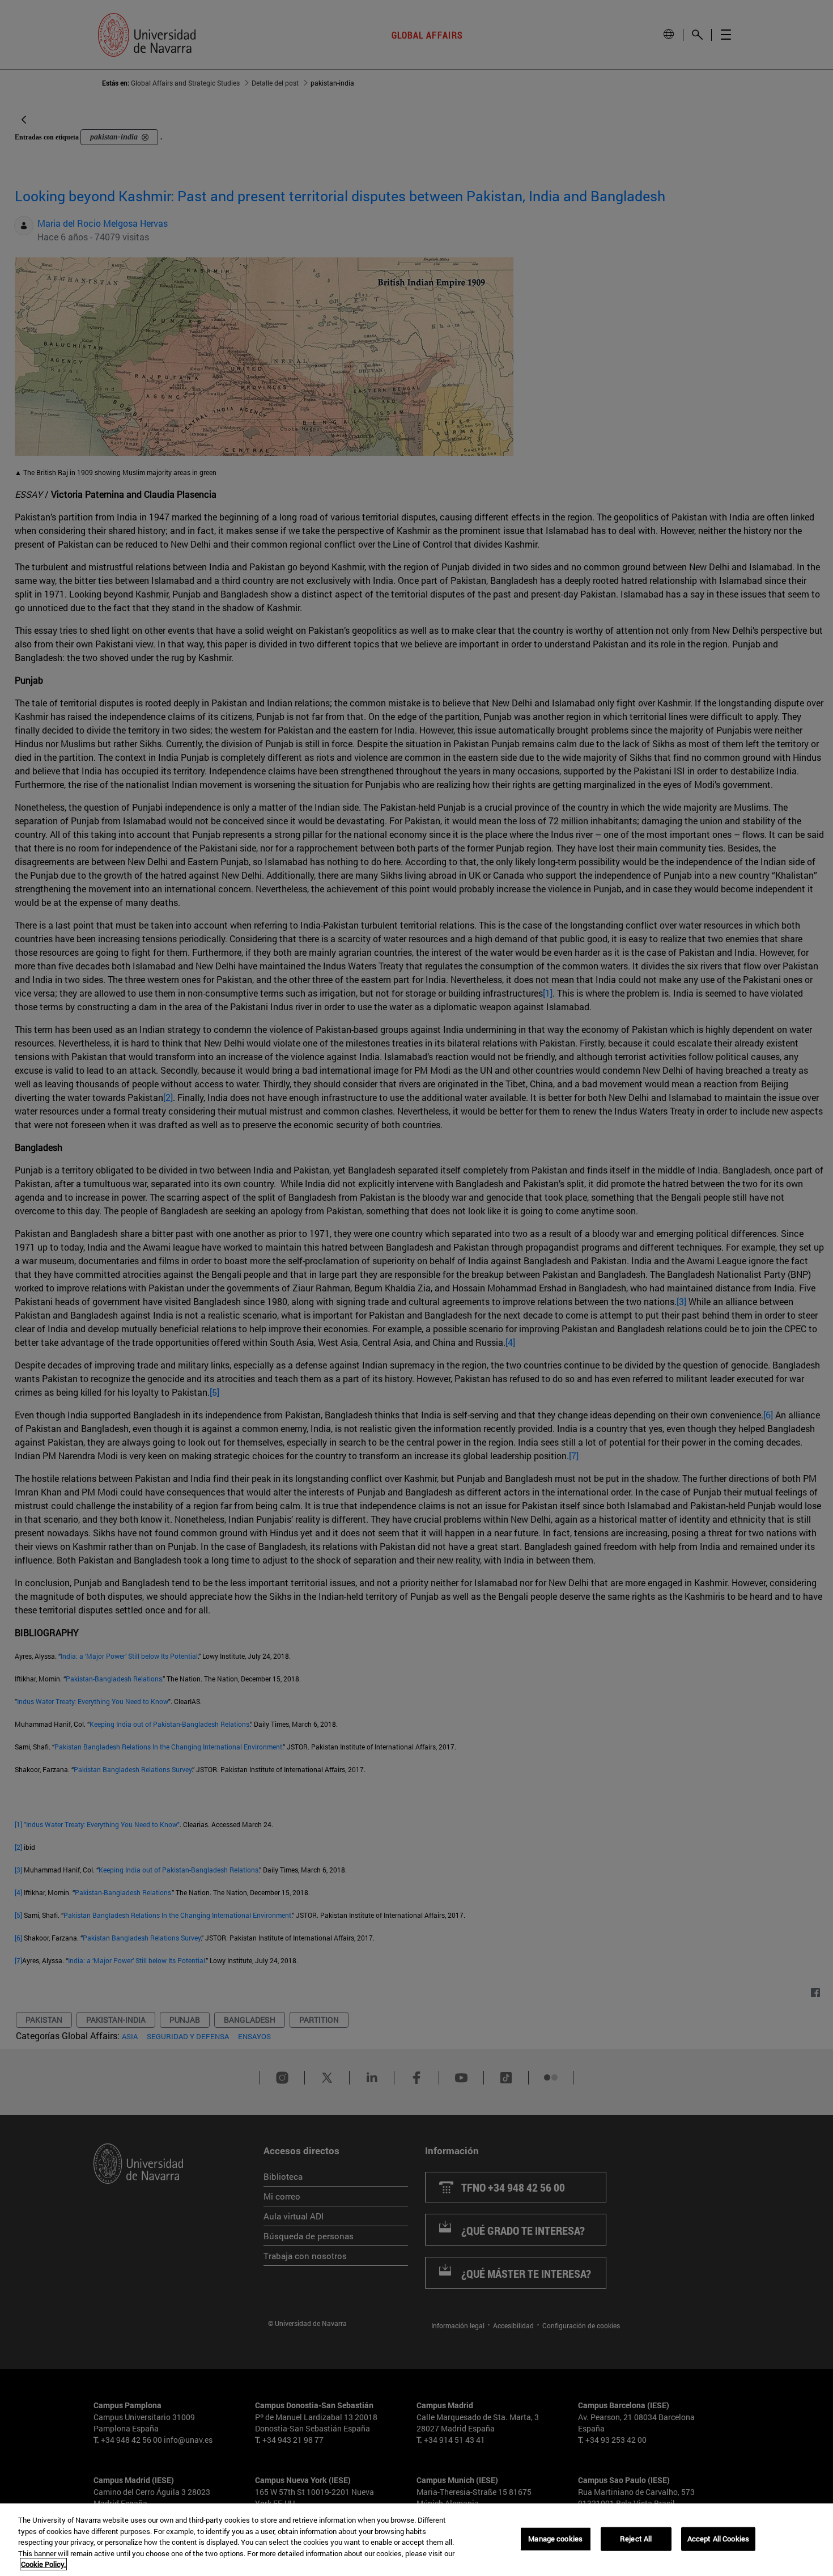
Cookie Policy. (43, 2564)
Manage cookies (555, 2539)
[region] (416, 2540)
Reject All (636, 2539)
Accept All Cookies (718, 2539)
